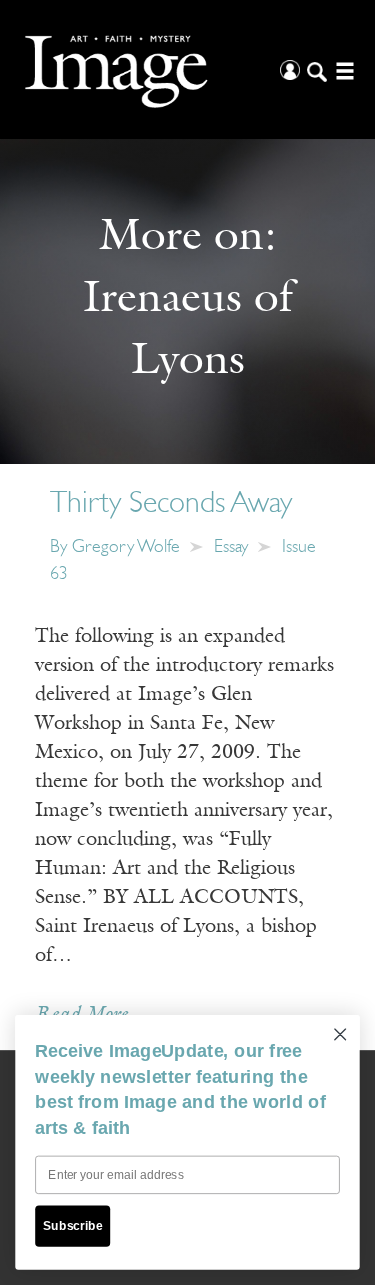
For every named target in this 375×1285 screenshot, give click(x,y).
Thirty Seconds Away (171, 504)
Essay (231, 548)
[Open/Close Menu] (342, 69)
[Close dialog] (340, 1034)
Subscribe (73, 1225)
